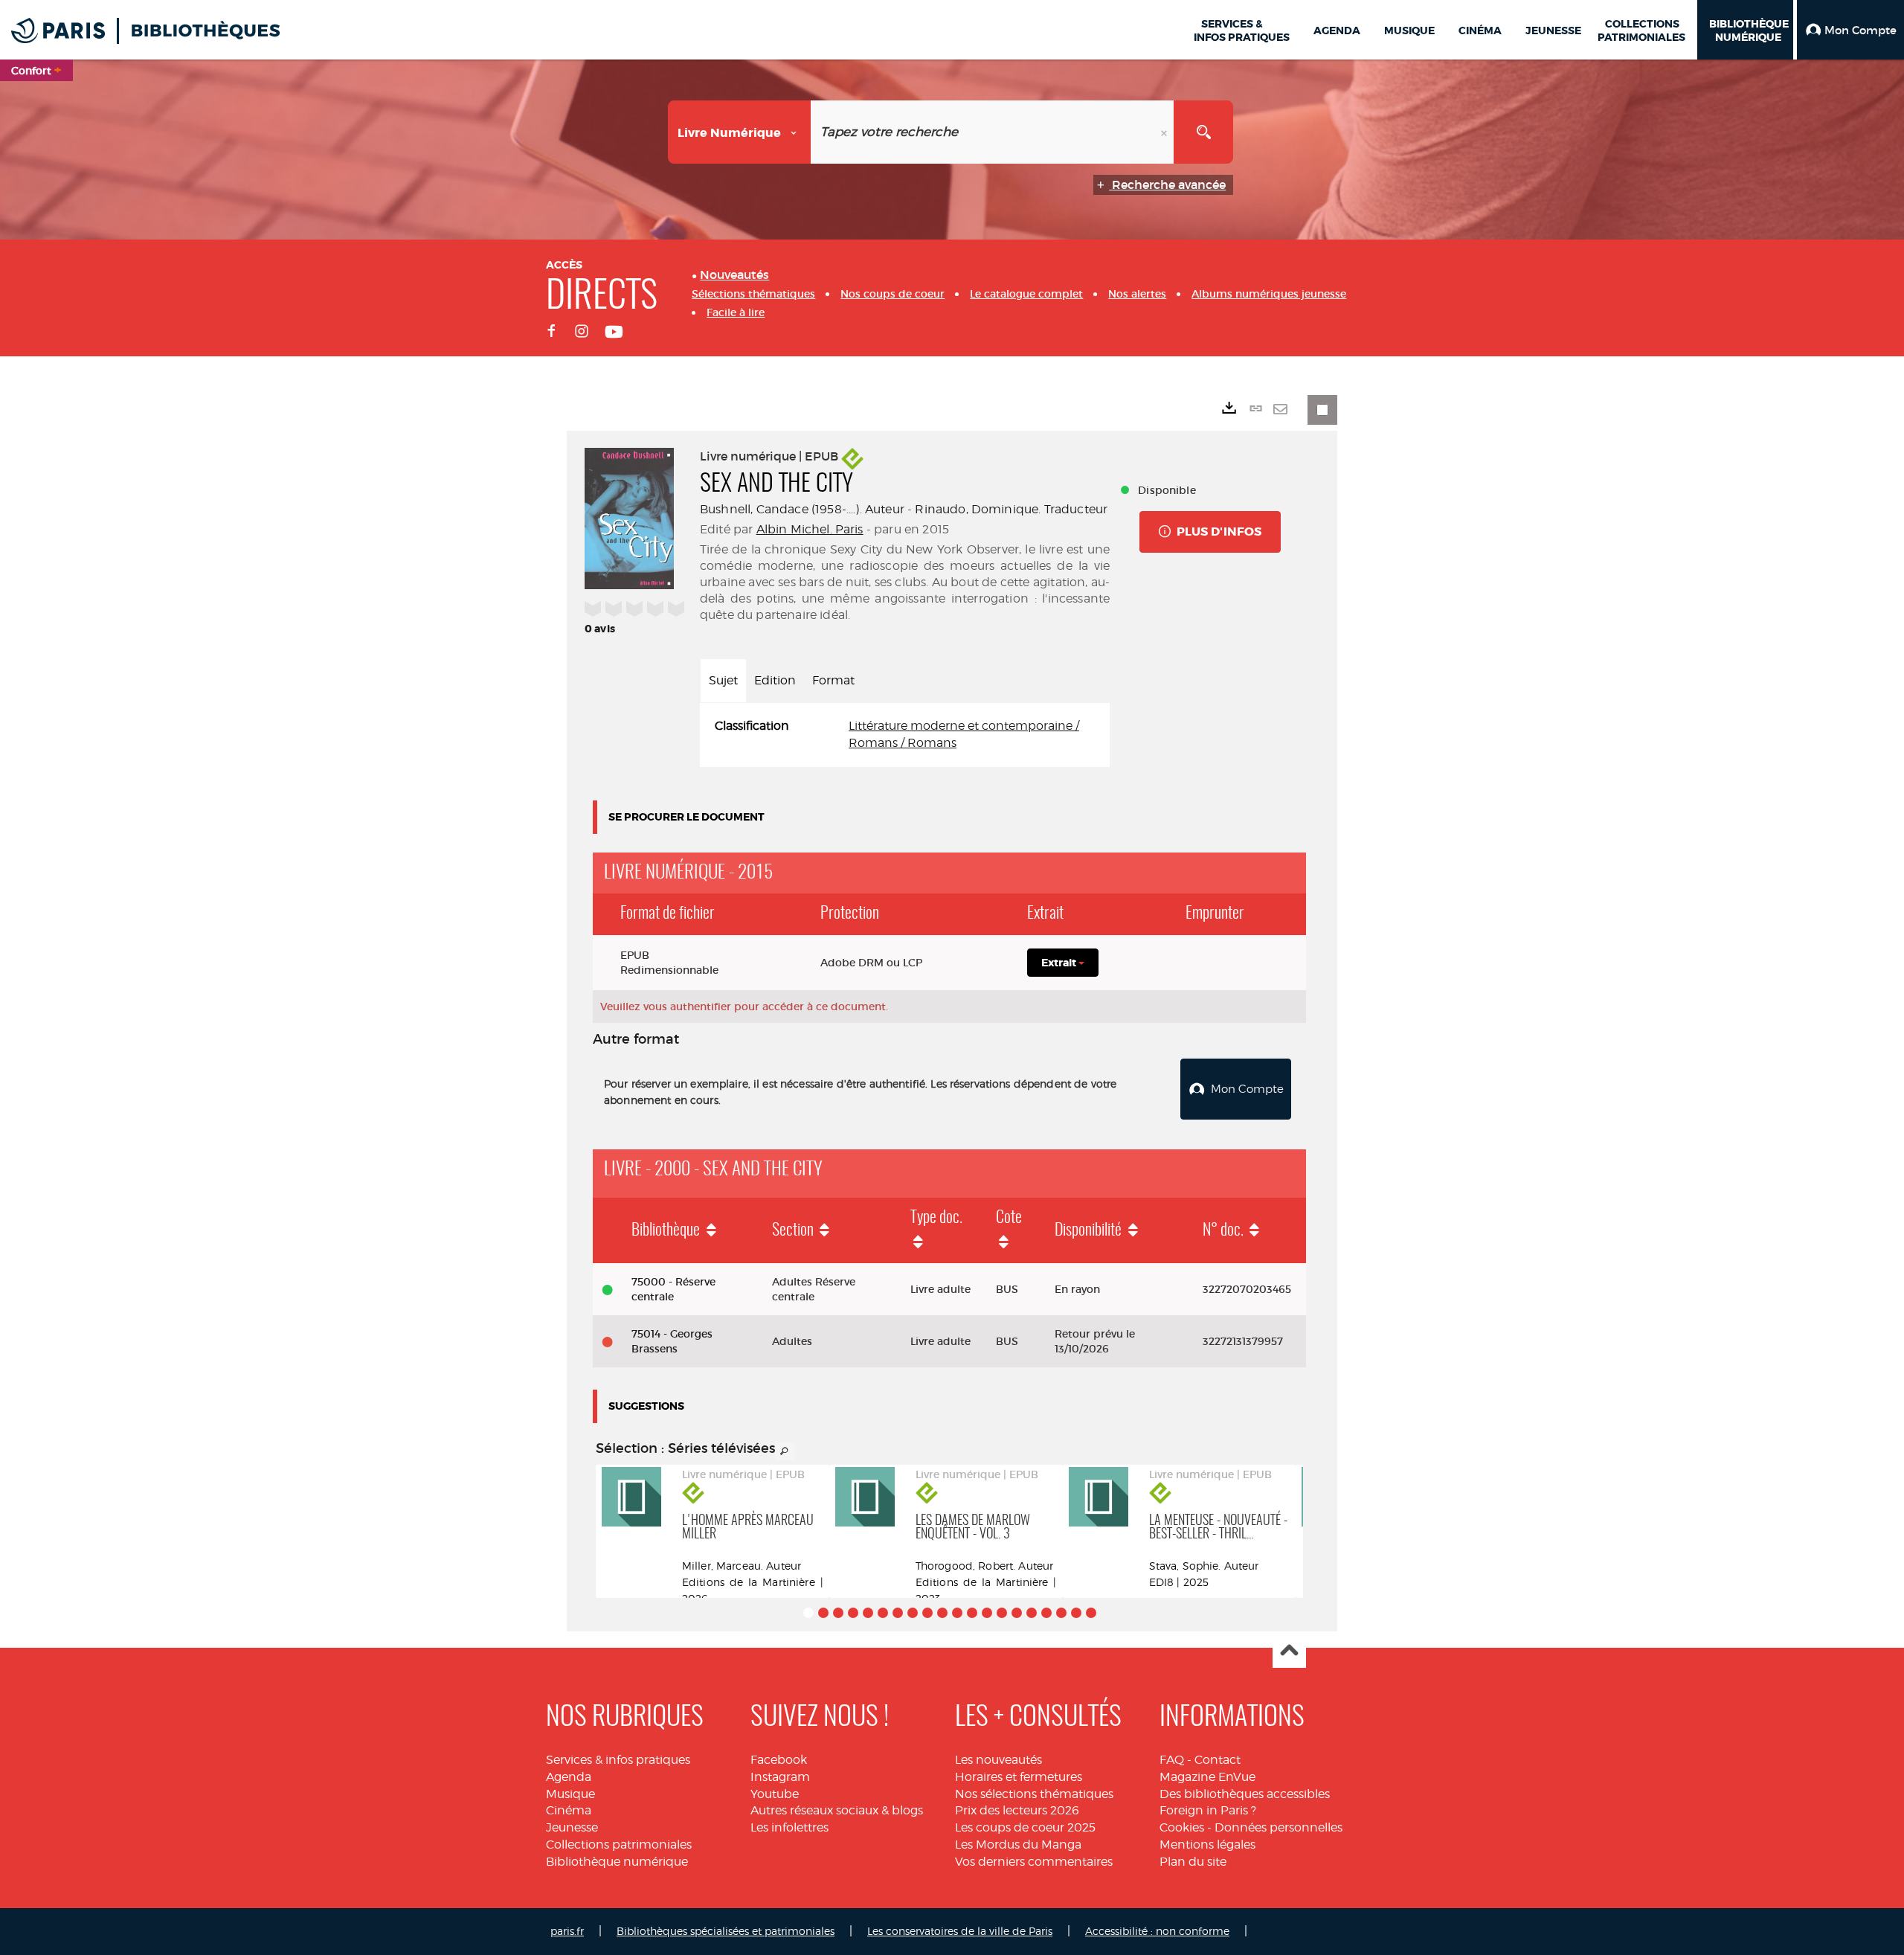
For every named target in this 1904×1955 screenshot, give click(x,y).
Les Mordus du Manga (1018, 1845)
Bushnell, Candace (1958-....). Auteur (802, 509)
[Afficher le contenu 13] (987, 1613)
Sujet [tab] (723, 680)
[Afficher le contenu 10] (942, 1613)
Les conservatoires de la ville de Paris (960, 1931)
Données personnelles (1279, 1827)
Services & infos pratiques (618, 1760)
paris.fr (567, 1931)
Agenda (569, 1777)
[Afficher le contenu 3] (838, 1613)
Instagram (780, 1777)
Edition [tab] (775, 680)
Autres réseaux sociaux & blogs (837, 1810)
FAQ (1172, 1760)
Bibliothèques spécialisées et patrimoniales (726, 1931)
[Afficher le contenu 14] (1002, 1613)
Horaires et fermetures (1019, 1777)
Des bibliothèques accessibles (1245, 1794)
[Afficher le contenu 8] (913, 1613)
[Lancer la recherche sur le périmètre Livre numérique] (1203, 132)
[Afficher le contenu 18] (1061, 1613)
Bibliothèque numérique (617, 1862)
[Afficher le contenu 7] (898, 1613)
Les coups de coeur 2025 (1025, 1827)
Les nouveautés (998, 1760)
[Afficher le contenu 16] (1032, 1613)
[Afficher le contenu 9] (927, 1613)
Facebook (779, 1760)
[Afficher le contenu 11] (957, 1613)
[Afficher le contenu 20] (1091, 1613)
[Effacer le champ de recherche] (1165, 132)
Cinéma (569, 1810)
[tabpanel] (905, 735)
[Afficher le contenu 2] (823, 1613)
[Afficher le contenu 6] (883, 1613)
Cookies (1182, 1827)
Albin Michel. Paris (810, 529)
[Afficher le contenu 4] (853, 1613)
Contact (1218, 1760)
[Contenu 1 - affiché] (808, 1613)
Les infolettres (789, 1827)
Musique (570, 1794)
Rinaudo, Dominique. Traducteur (1011, 509)
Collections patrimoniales (619, 1845)
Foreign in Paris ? (1208, 1810)
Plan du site (1193, 1862)
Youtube (775, 1794)
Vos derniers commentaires (1034, 1862)
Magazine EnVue (1207, 1777)
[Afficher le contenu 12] (972, 1613)
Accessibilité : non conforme (1157, 1931)
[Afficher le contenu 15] (1017, 1613)
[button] (1850, 30)
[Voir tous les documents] (785, 1451)
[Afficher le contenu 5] (868, 1613)
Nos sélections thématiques (1034, 1794)
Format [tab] (833, 680)
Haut (1289, 1652)
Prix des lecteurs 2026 (1017, 1810)
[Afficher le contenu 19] (1076, 1613)
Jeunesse (572, 1827)
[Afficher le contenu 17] (1046, 1613)
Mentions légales (1207, 1845)
